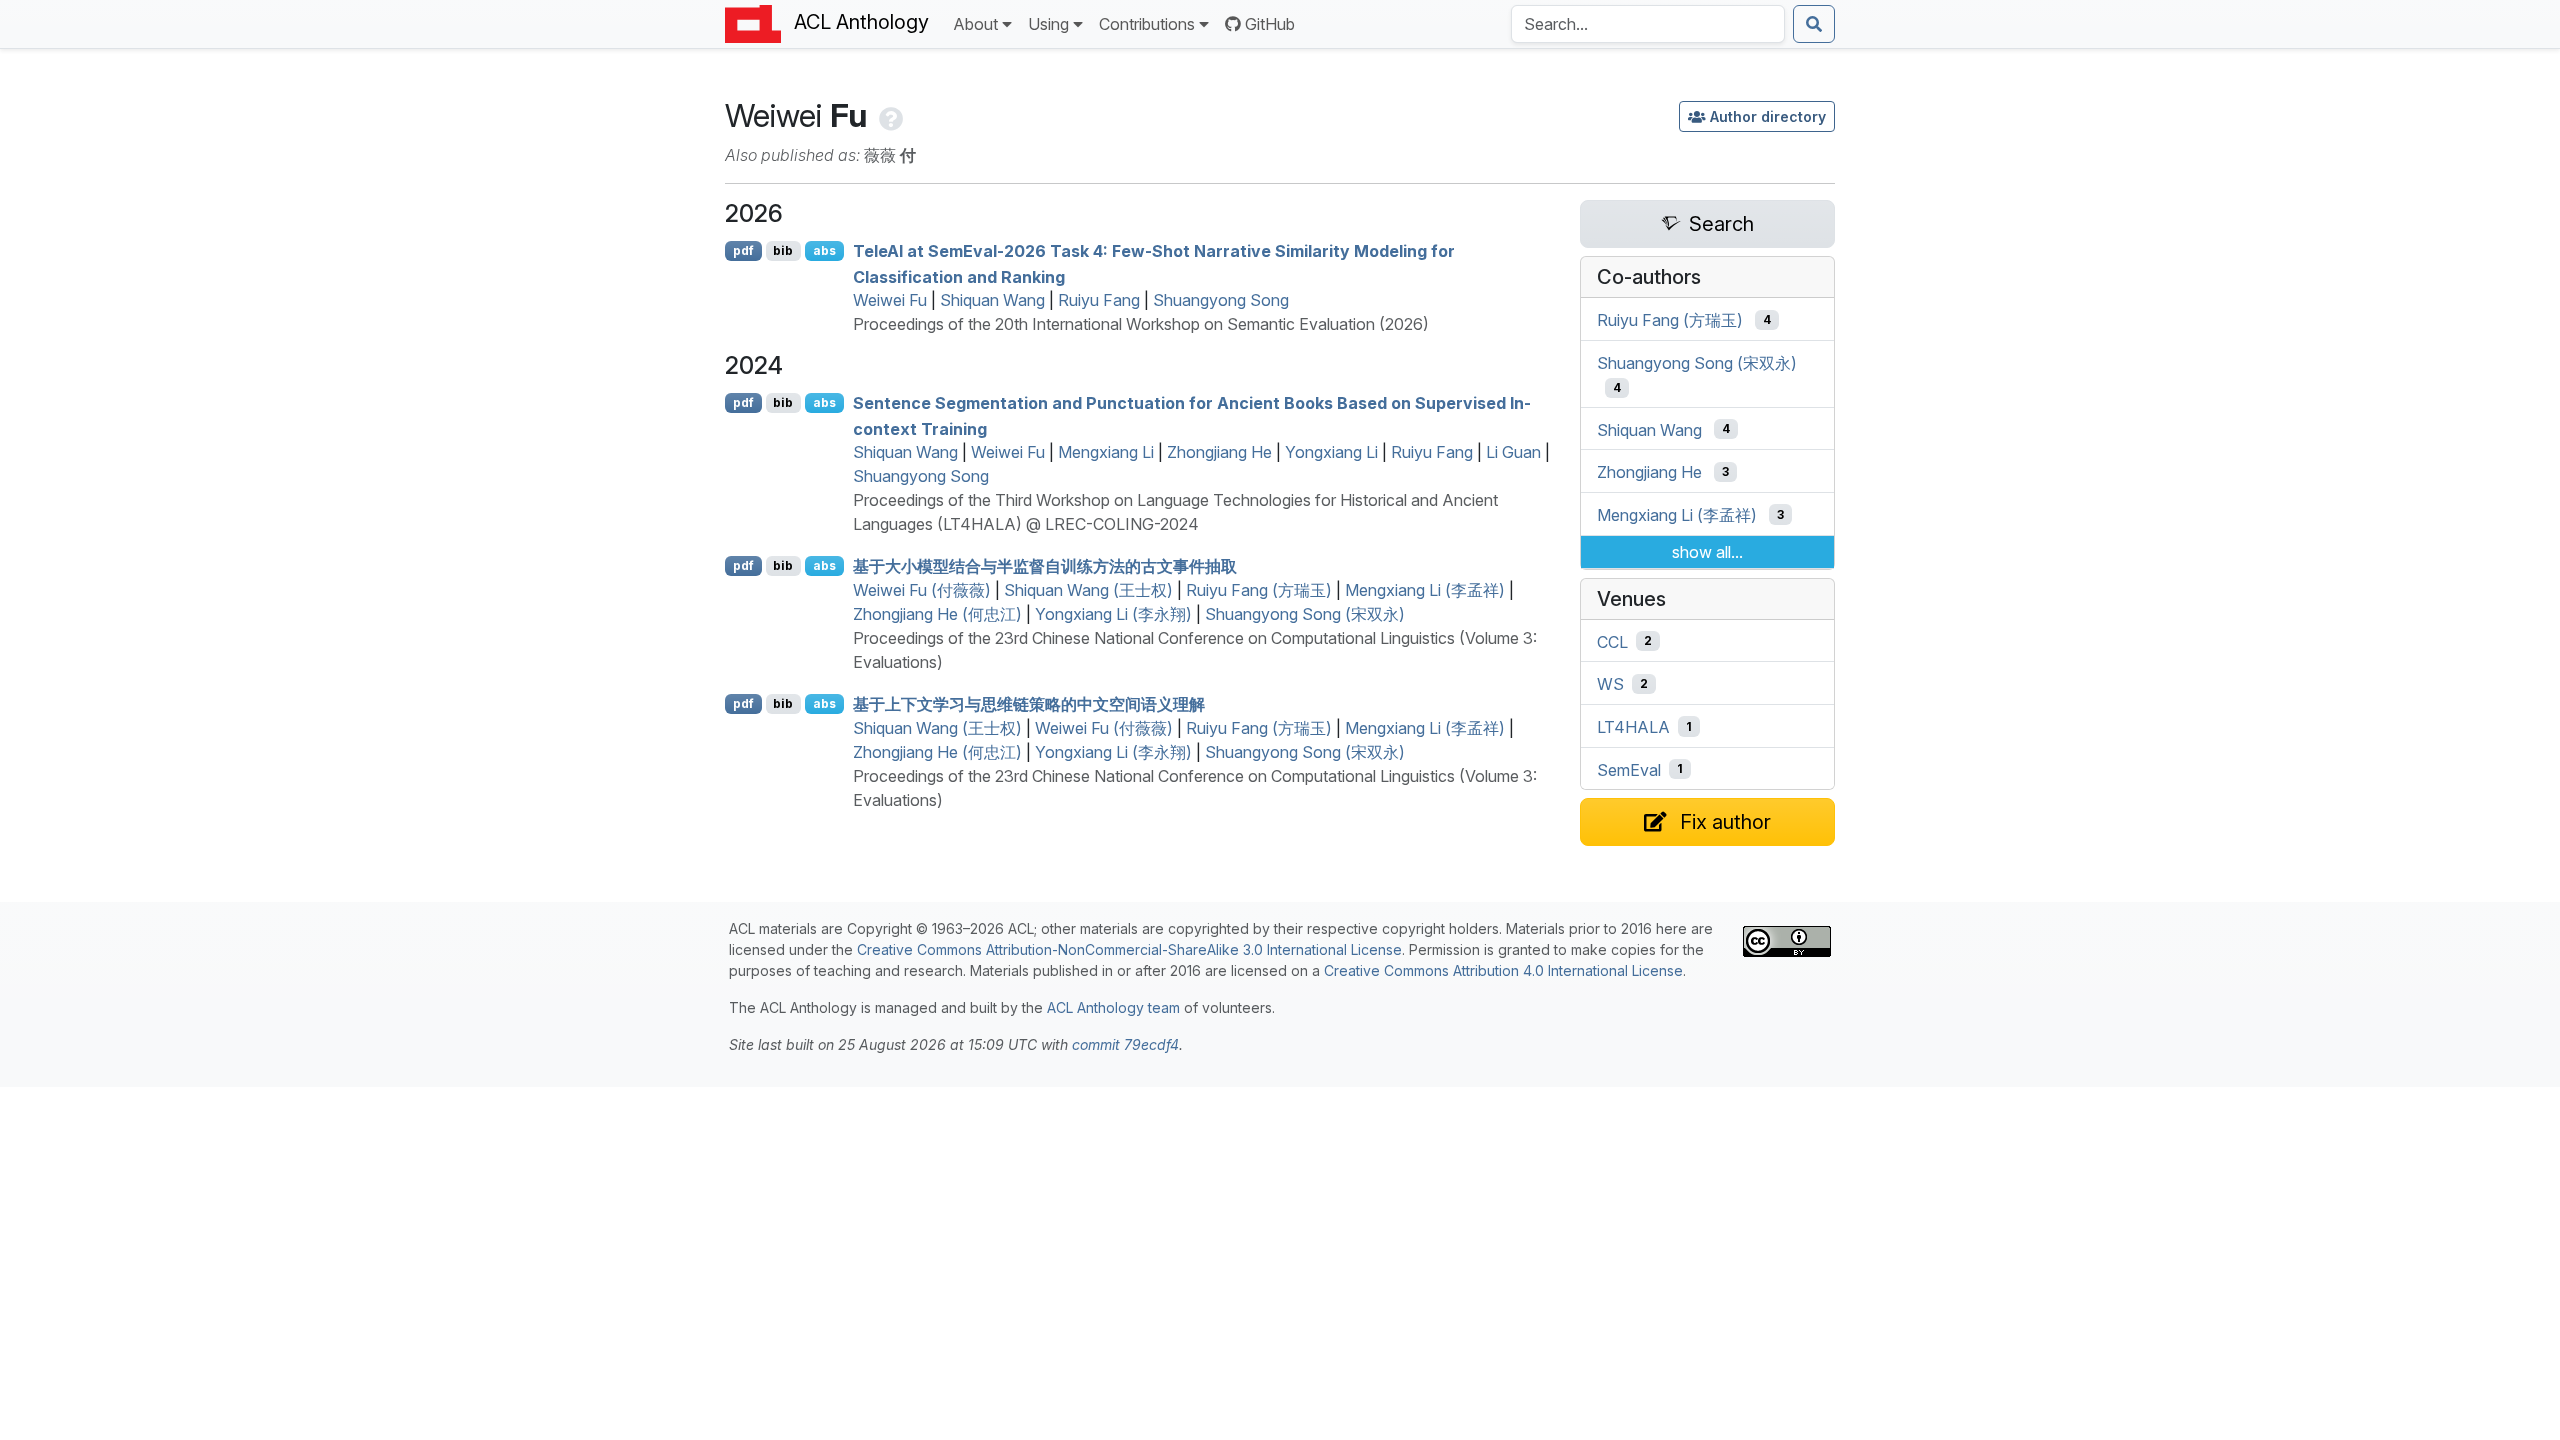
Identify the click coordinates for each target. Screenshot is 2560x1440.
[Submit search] (1814, 24)
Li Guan (1513, 452)
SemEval (1629, 769)
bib (783, 250)
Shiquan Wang (992, 300)
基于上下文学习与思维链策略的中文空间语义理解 (1029, 704)
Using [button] (1048, 24)
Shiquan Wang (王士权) (1088, 590)
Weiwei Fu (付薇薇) (922, 590)
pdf (743, 250)
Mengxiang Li (1106, 452)
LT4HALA (1633, 727)
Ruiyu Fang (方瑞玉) (1259, 590)
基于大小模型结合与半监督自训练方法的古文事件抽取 (1045, 566)
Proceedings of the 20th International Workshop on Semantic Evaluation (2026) (1141, 324)
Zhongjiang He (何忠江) (937, 614)
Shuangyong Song (1221, 300)
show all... (1707, 552)
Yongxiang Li (1331, 452)
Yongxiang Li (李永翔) (1113, 614)
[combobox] (1648, 24)
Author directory (1768, 116)
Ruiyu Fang (1099, 300)
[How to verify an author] (889, 115)
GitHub (1270, 24)
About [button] (975, 24)
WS (1610, 684)
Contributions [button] (1147, 24)
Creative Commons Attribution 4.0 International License (1503, 970)
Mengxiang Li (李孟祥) (1425, 590)
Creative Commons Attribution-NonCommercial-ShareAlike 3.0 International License (1129, 949)
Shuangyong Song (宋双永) (1305, 614)
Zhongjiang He (1219, 452)
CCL (1612, 641)
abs (824, 250)
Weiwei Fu (890, 300)
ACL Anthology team (1113, 1007)
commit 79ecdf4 (1125, 1044)
